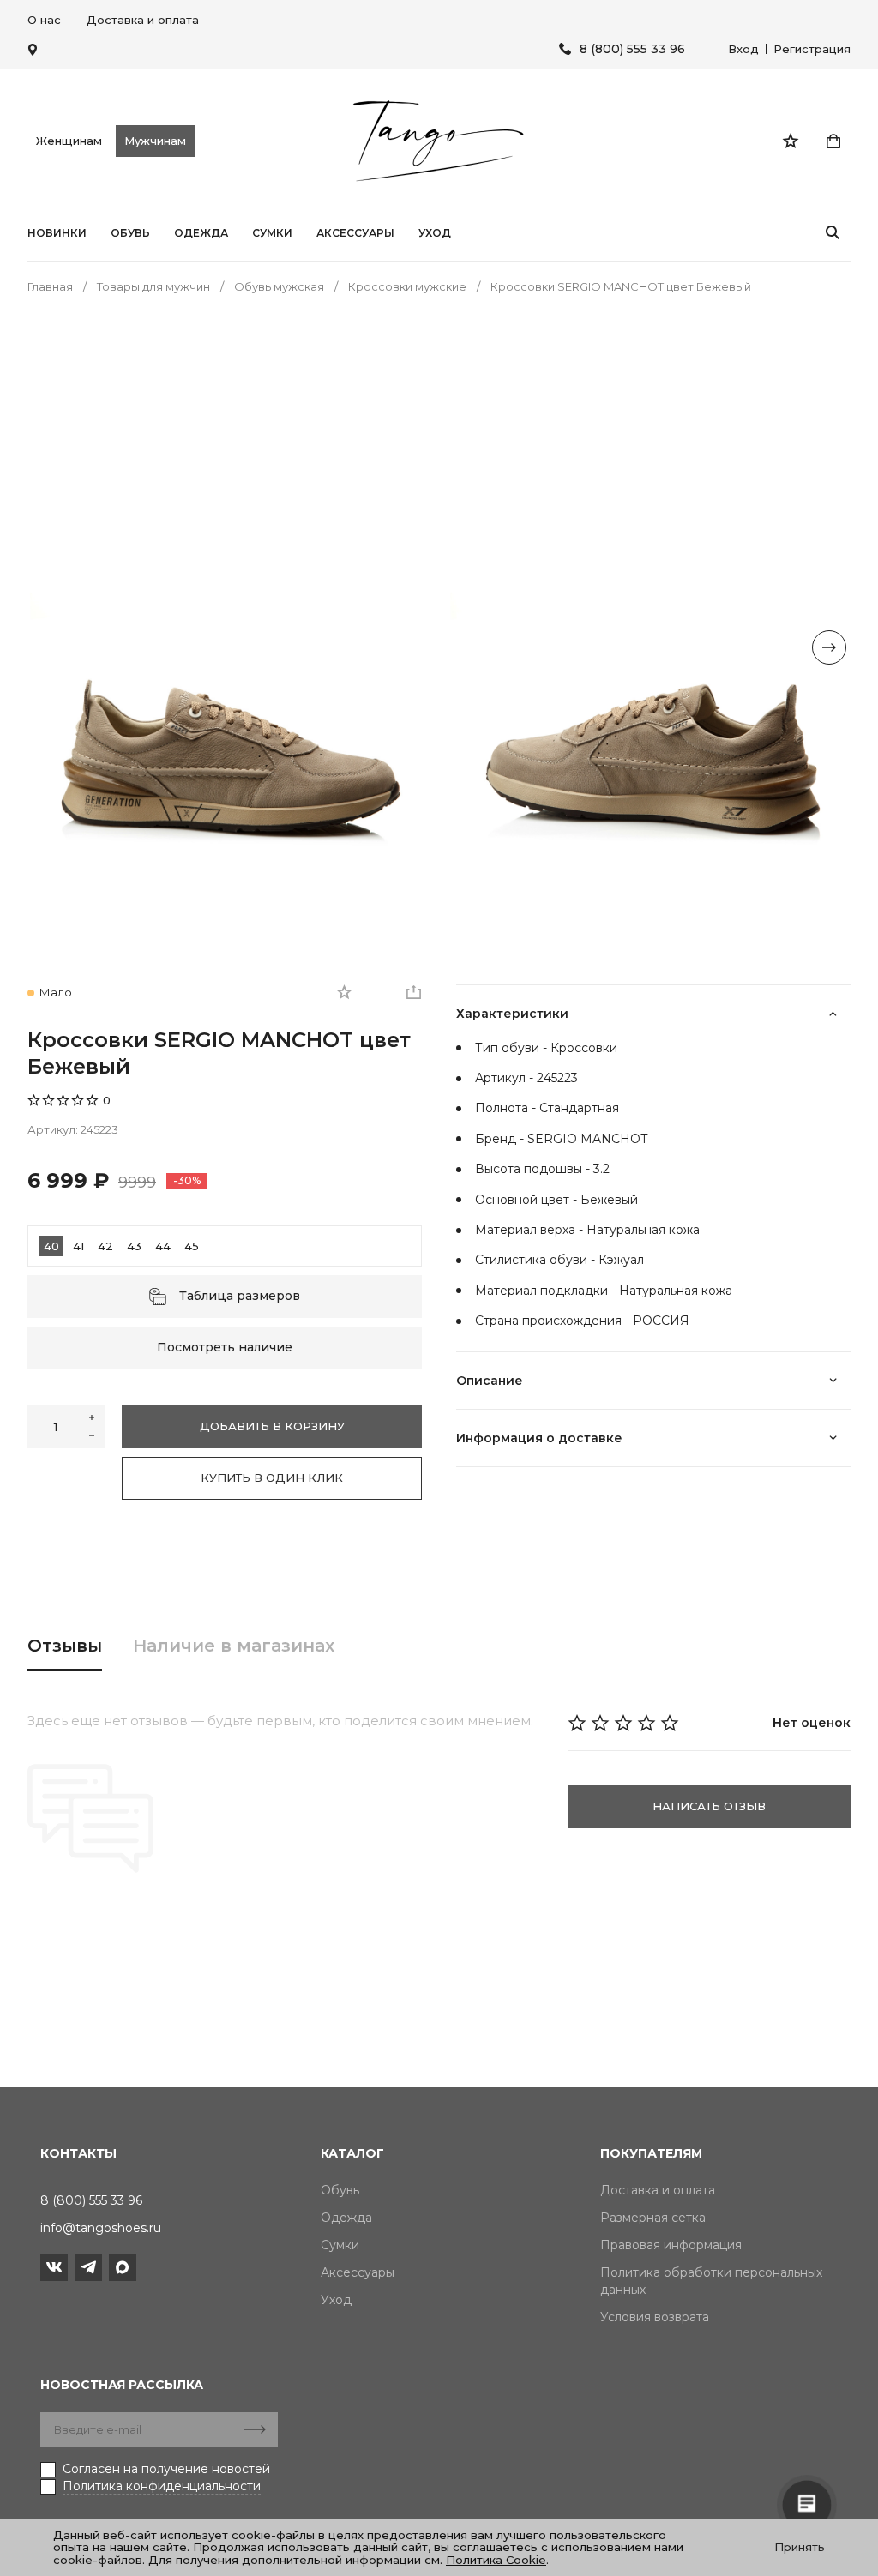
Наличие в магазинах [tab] (234, 1646)
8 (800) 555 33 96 (632, 49)
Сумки (272, 233)
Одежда (201, 233)
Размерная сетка (653, 2218)
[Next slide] (829, 647)
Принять (800, 2547)
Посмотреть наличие (225, 1347)
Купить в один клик (272, 1478)
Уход (435, 233)
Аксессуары (355, 233)
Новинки (57, 233)
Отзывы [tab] (65, 1646)
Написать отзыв (709, 1806)
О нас (44, 20)
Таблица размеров (240, 1296)
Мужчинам (155, 141)
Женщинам (69, 141)
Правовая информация (671, 2245)
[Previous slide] (49, 647)
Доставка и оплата (143, 20)
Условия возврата (655, 2317)
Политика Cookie (496, 2560)
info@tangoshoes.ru (101, 2228)
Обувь (130, 233)
